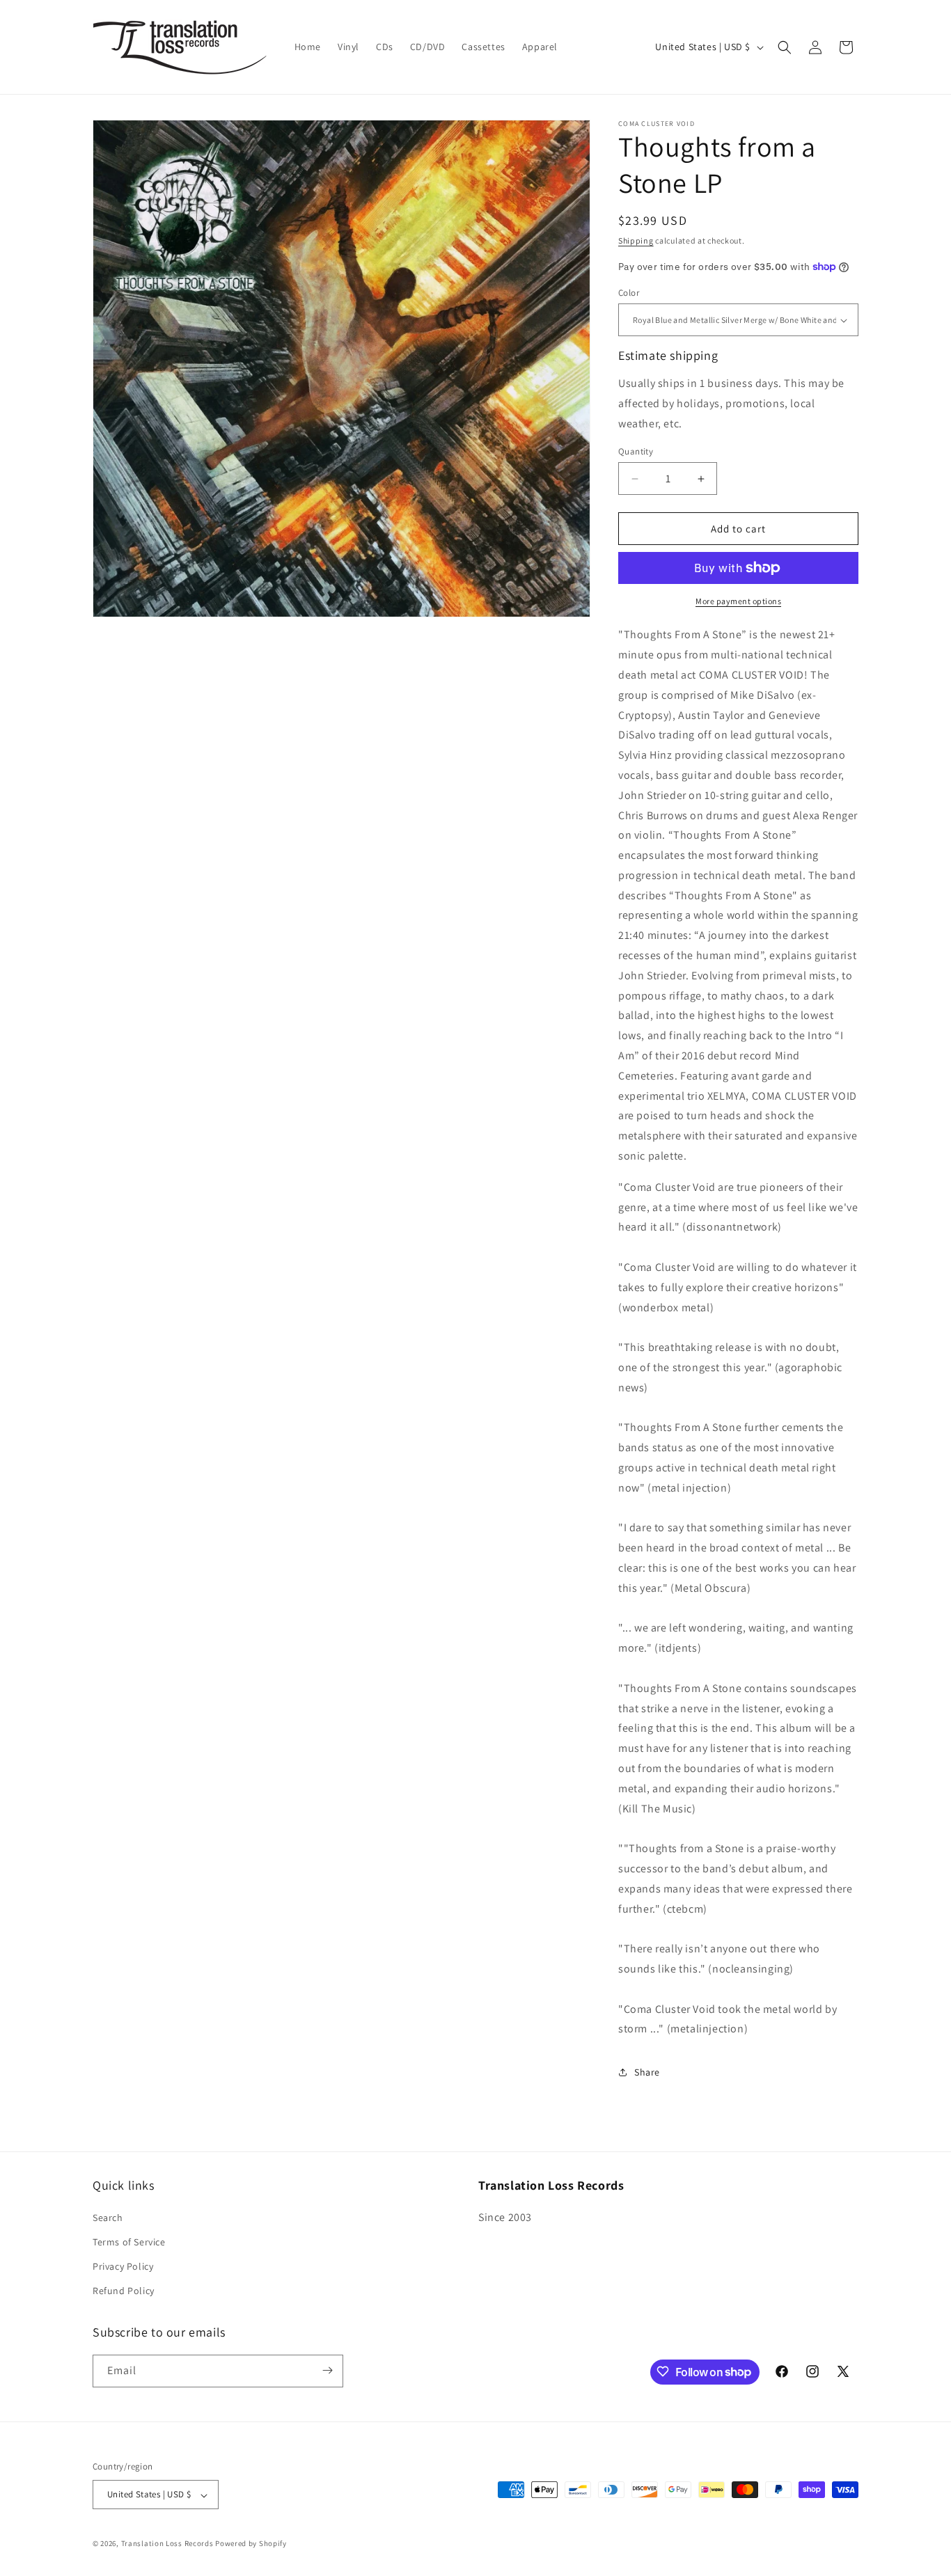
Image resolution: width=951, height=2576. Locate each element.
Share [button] (647, 2072)
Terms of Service (129, 2241)
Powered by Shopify (251, 2544)
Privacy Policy (123, 2266)
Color (629, 293)
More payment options (738, 601)
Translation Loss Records (167, 2544)
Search (108, 2217)
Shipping (636, 240)
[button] (785, 47)
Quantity (636, 451)
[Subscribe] (327, 2370)
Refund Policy (124, 2291)
